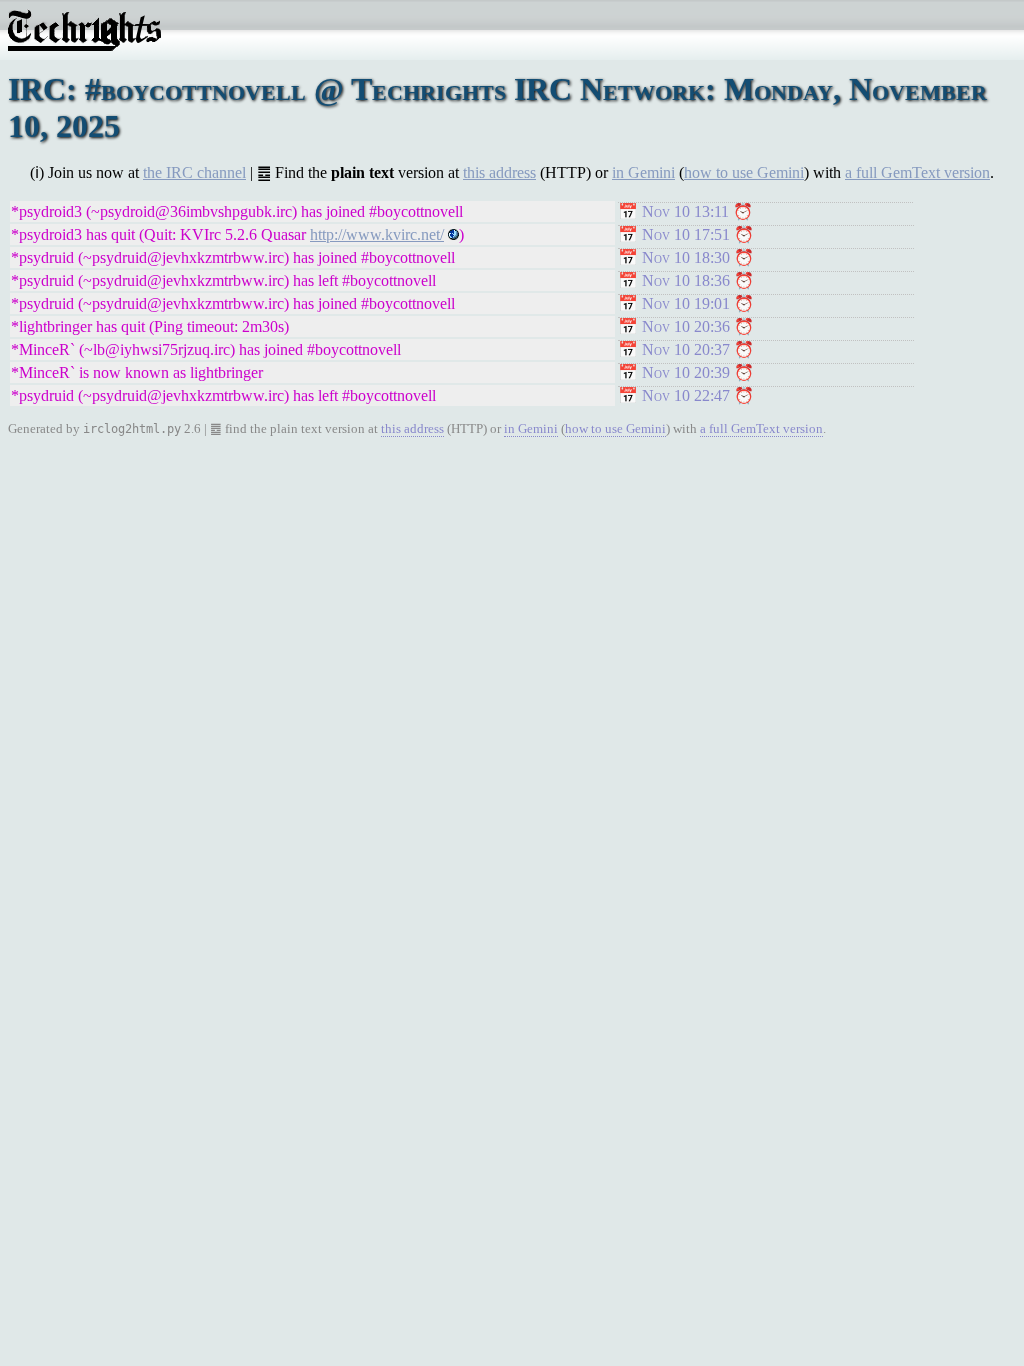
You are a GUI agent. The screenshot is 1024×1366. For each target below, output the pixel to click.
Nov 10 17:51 (686, 234)
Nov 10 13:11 (685, 211)
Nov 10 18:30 (686, 257)
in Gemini (643, 172)
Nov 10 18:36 (686, 280)
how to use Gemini (744, 172)
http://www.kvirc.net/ (377, 234)
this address (499, 172)
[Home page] (84, 45)
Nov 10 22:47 (686, 395)
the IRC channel (194, 172)
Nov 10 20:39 (686, 372)
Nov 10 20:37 (686, 349)
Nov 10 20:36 (686, 326)
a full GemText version (917, 172)
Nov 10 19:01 (686, 303)
